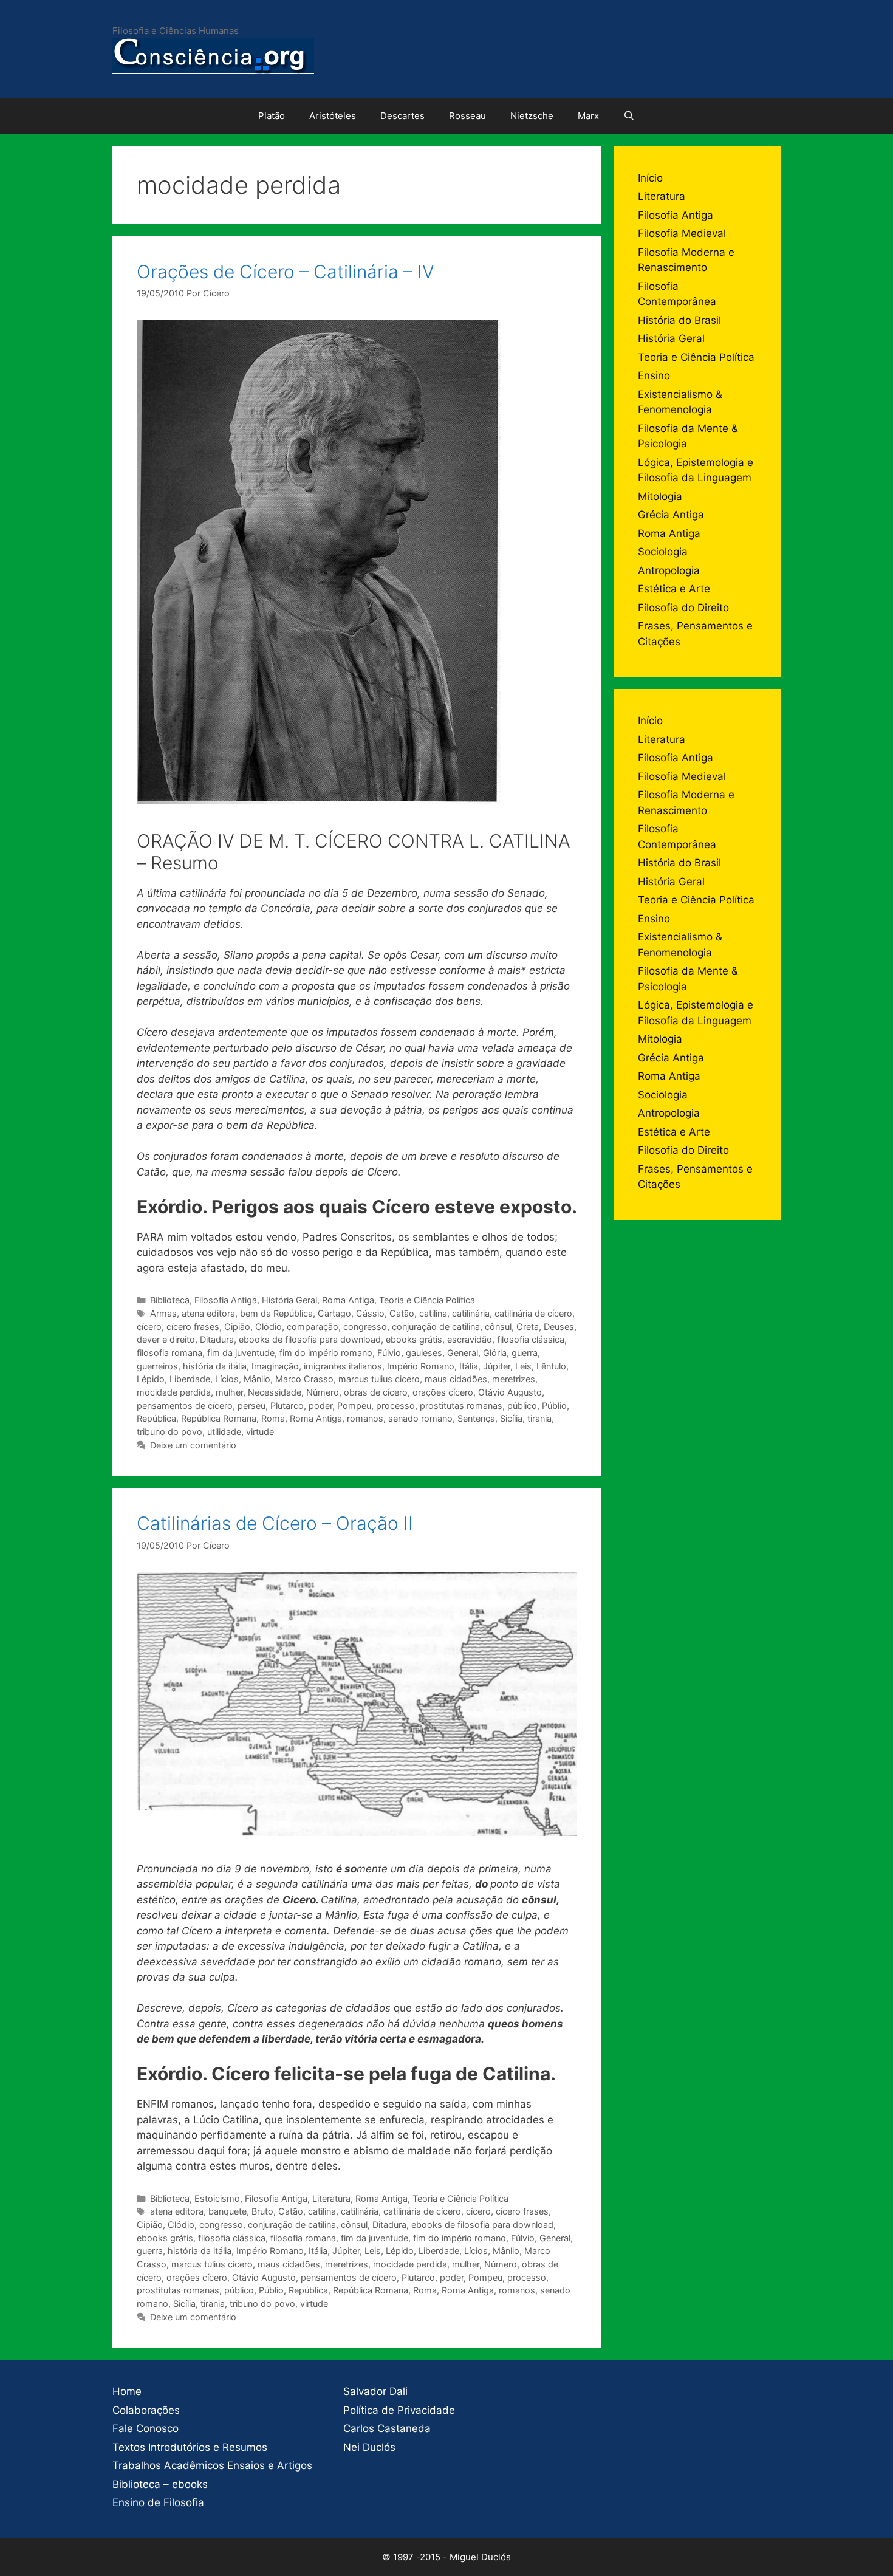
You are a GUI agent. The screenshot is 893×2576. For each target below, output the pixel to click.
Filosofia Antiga (226, 1300)
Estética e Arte (674, 589)
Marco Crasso (304, 1379)
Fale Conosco (145, 2428)
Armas (163, 1313)
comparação (313, 1327)
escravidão (470, 1339)
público (522, 1406)
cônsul (498, 1327)
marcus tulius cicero (379, 1379)
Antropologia (669, 570)
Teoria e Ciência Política (427, 1300)
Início (650, 178)
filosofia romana (169, 1353)
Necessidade (275, 1392)
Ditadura (217, 1339)
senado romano (420, 1418)
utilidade (224, 1432)
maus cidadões (456, 1379)
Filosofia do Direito (683, 608)
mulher (229, 1392)
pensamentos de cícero (185, 1406)
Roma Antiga (348, 1300)
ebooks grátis (414, 1339)
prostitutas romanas (461, 1406)
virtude (260, 1432)
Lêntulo (551, 1366)
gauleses (424, 1353)
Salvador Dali (375, 2391)
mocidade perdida (174, 1392)
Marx (588, 116)
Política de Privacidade (399, 2410)
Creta (528, 1327)
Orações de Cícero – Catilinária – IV (286, 272)
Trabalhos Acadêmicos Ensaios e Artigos (212, 2465)
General (463, 1353)
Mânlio (257, 1379)
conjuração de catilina (436, 1327)
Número (323, 1392)
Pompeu (354, 1406)
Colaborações (146, 2410)
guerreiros (157, 1366)
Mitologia (660, 496)
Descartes (402, 116)
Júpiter (497, 1366)
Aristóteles (333, 116)
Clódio (269, 1327)
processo (395, 1406)
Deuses (559, 1327)
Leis (523, 1366)
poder (320, 1406)
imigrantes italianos (343, 1366)
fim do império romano (326, 1353)
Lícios (227, 1379)
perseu (251, 1406)
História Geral (289, 1300)
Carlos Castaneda (387, 2428)
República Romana (219, 1418)
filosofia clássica (531, 1339)
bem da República (276, 1313)
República (156, 1418)
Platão (272, 116)
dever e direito (166, 1339)
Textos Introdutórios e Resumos (190, 2447)
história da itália (215, 1366)
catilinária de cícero (533, 1313)
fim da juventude (241, 1353)
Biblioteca (170, 1300)
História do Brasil (679, 320)
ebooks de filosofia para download (310, 1339)
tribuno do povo (169, 1432)
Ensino (654, 375)
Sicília (511, 1418)
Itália (469, 1366)
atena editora (208, 1313)
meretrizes (514, 1379)
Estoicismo (217, 2198)
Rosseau (467, 116)
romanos (365, 1418)
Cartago (334, 1313)
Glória (495, 1353)
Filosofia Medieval (682, 233)
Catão (402, 1313)
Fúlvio (389, 1353)
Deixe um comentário (193, 1445)
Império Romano (421, 1366)
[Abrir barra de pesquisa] (629, 116)
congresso (365, 1327)
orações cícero (443, 1392)
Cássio (370, 1313)
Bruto (262, 2211)
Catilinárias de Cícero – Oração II (275, 1523)
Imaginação (275, 1366)
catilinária (471, 1313)
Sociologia (663, 552)
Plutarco (287, 1406)
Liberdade (190, 1379)
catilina (433, 1313)
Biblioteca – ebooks (160, 2484)
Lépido (151, 1379)
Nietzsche (532, 116)
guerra (525, 1353)
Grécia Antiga (671, 515)
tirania (539, 1418)
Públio (554, 1406)
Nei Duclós (369, 2447)
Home (127, 2391)
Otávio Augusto (510, 1392)
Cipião (237, 1327)
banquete (228, 2211)
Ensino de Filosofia (158, 2502)
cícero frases (193, 1327)
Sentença (476, 1418)
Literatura (331, 2198)
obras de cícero (376, 1392)
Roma (273, 1418)
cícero (149, 1327)
